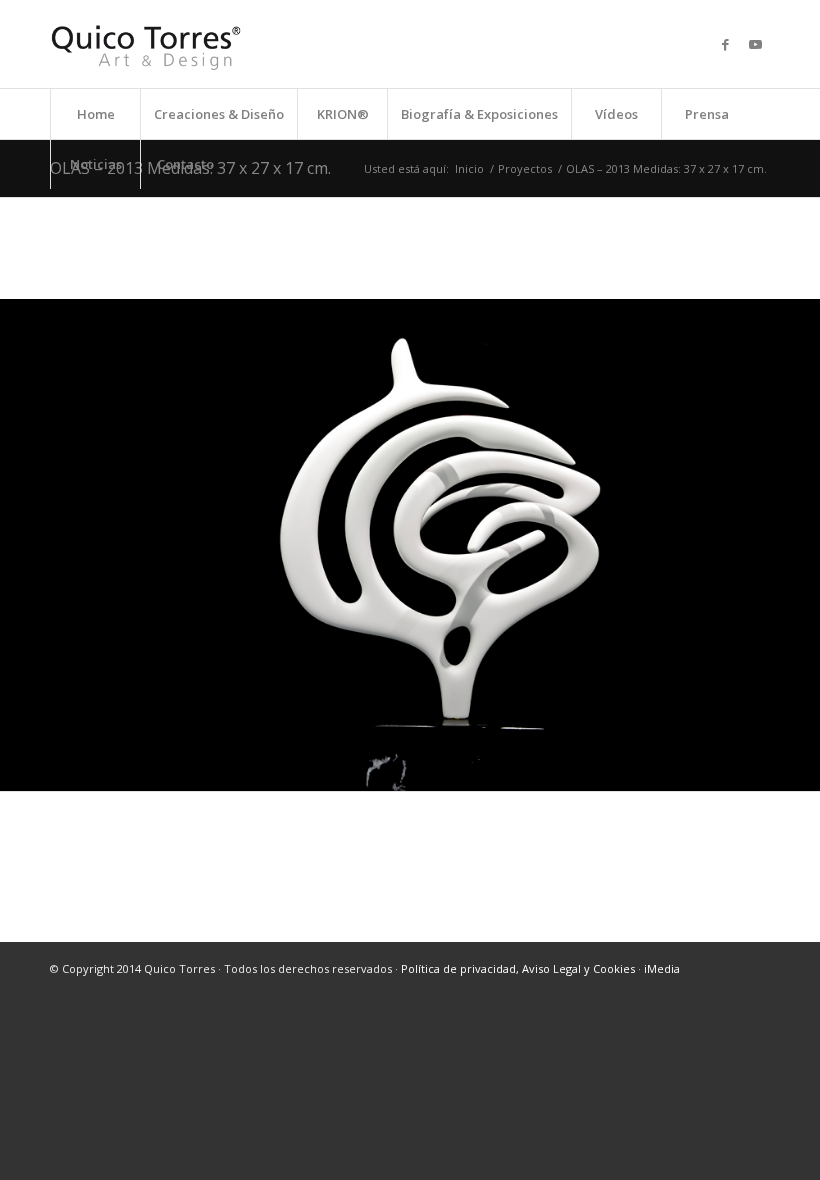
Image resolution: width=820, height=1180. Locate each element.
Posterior (802, 545)
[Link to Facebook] (725, 44)
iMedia (662, 968)
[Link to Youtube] (755, 44)
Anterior (17, 545)
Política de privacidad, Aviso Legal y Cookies (518, 968)
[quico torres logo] (146, 44)
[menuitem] (95, 114)
